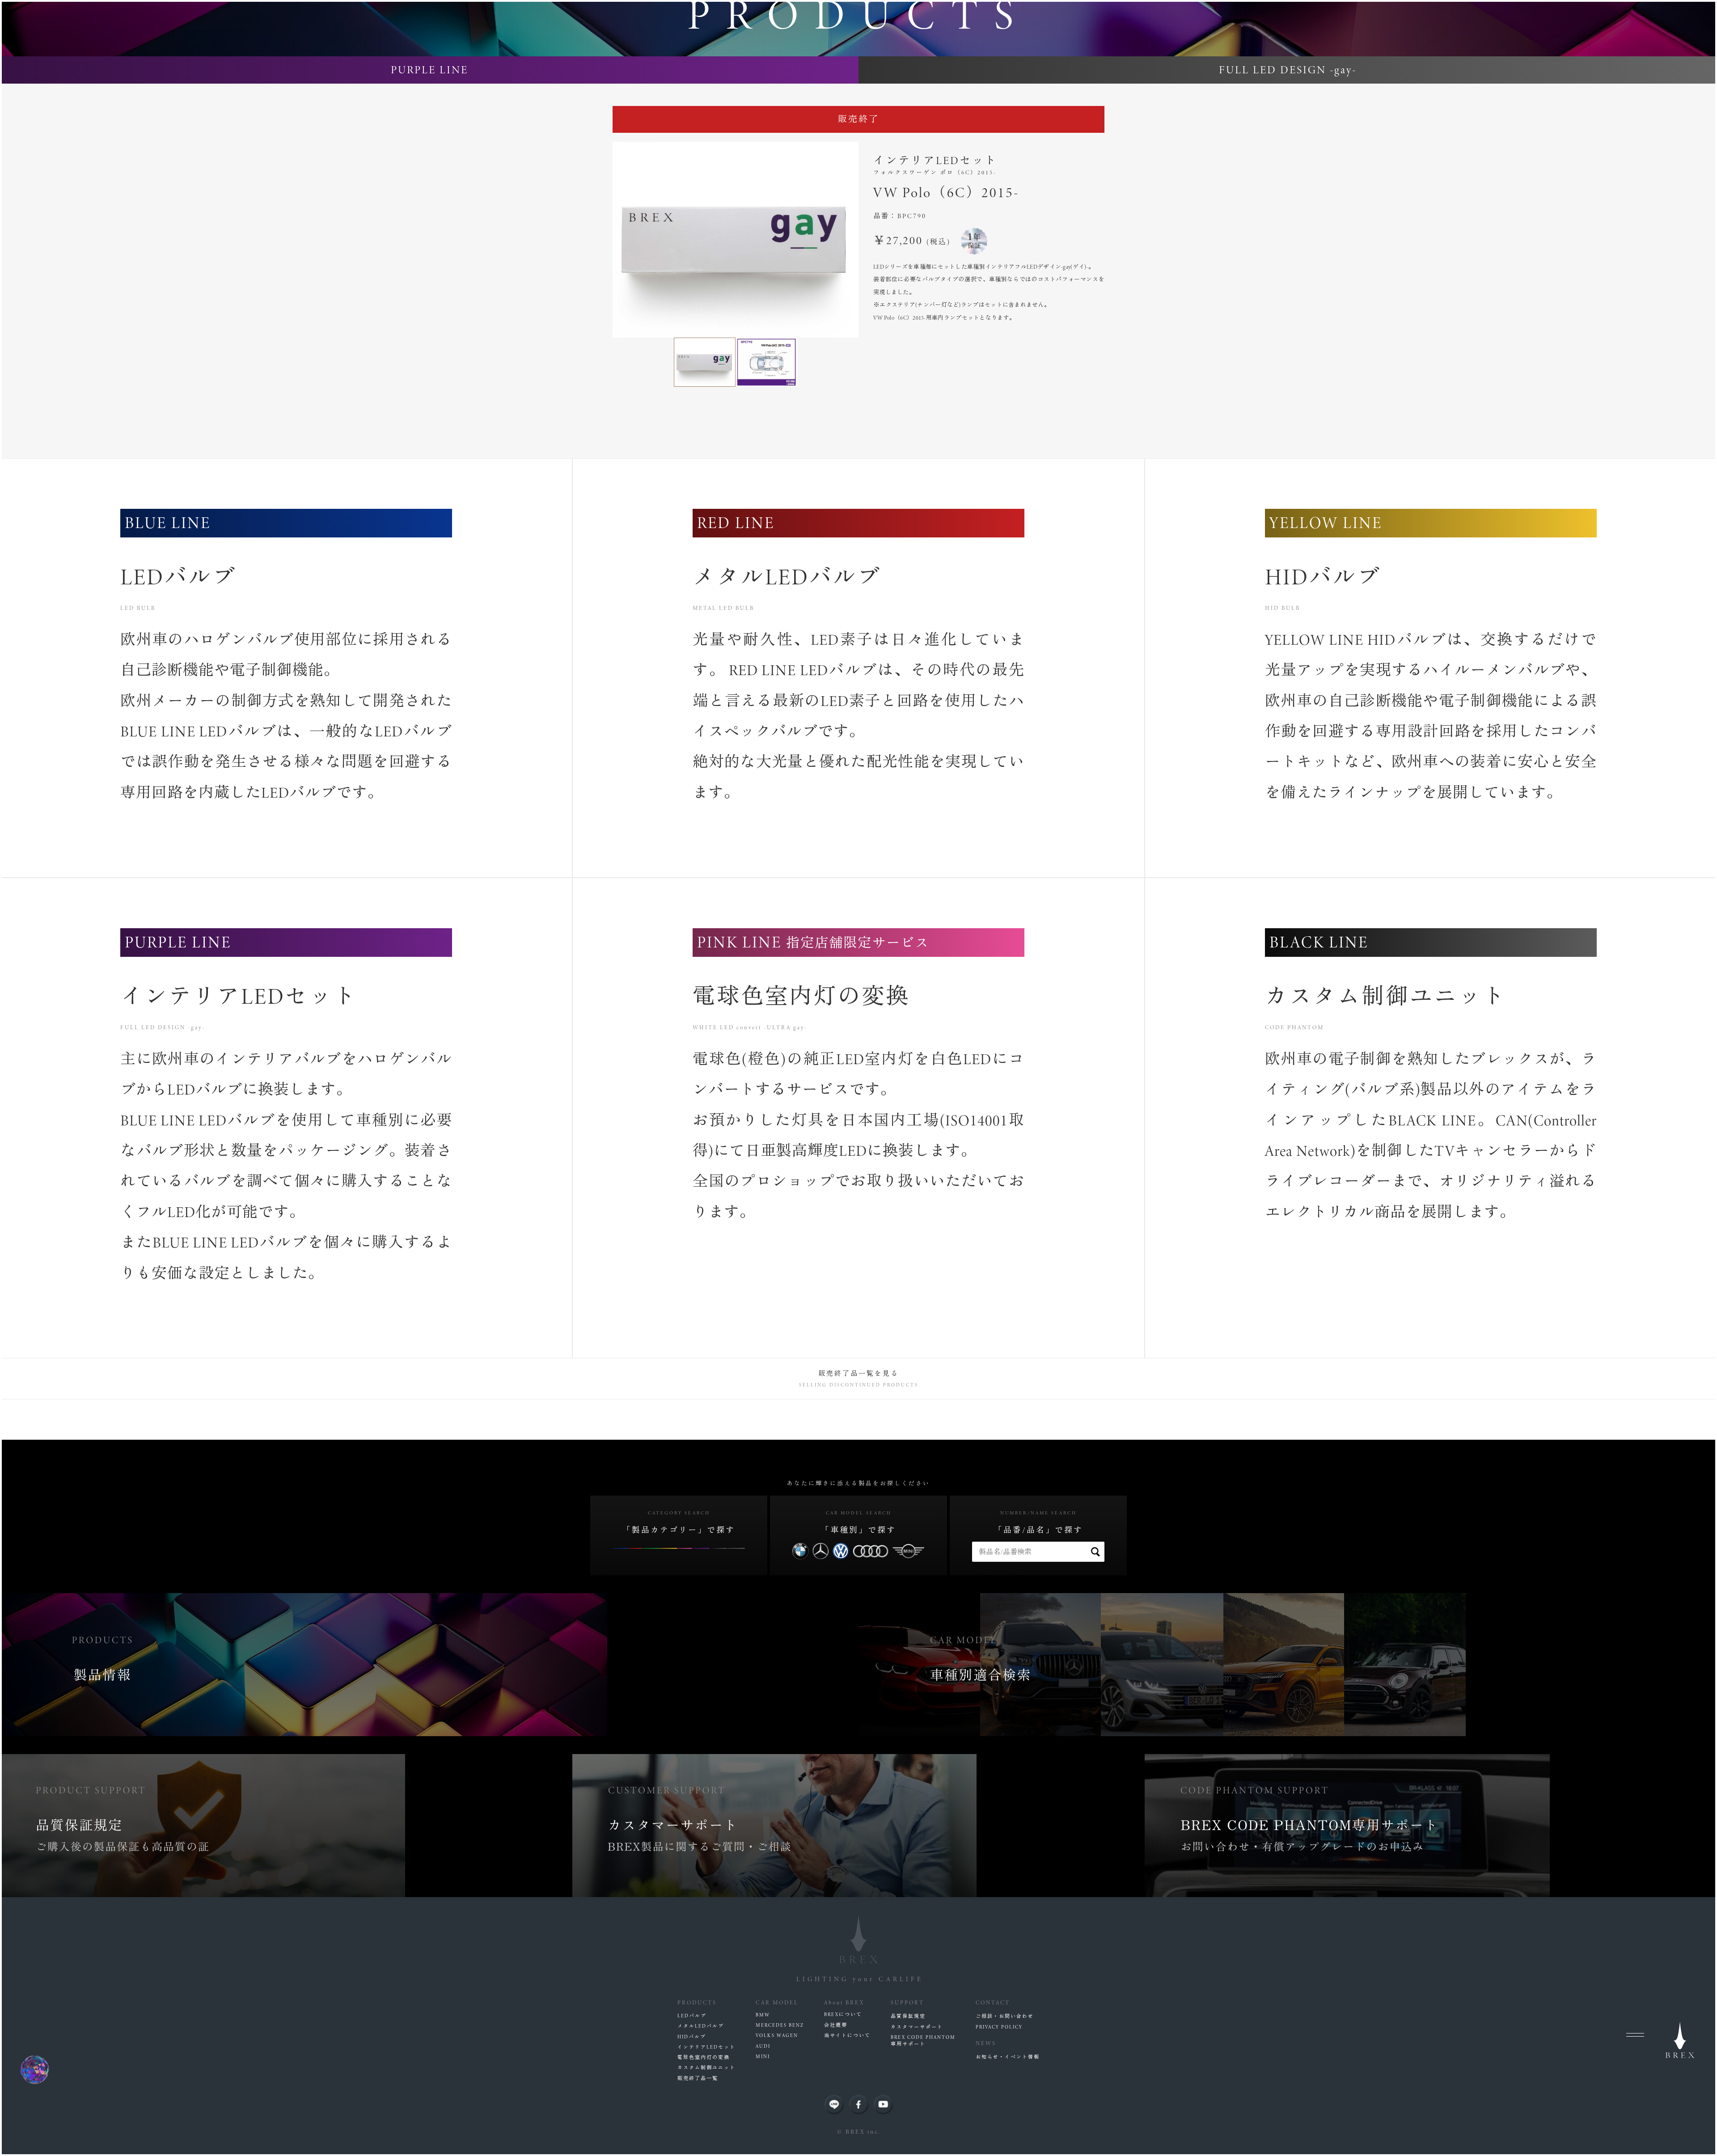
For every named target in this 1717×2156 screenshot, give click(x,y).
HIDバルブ (692, 2037)
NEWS (986, 2043)
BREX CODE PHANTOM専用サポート (923, 2041)
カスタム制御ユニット (706, 2068)
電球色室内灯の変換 (704, 2057)
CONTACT (993, 2002)
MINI (763, 2057)
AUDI (763, 2046)
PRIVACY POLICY (999, 2027)
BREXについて (843, 2014)
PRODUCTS (697, 2002)
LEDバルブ (692, 2016)
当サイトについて (847, 2036)
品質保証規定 (908, 2016)
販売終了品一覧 (698, 2078)
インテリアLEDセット (706, 2047)
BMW (763, 2015)
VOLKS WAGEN (777, 2036)
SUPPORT (907, 2002)
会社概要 (836, 2025)
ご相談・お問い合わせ (1005, 2016)
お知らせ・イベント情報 (1008, 2057)
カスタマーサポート (917, 2027)
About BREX (844, 2002)
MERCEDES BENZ (780, 2025)
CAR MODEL (777, 2002)
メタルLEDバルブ (701, 2026)
